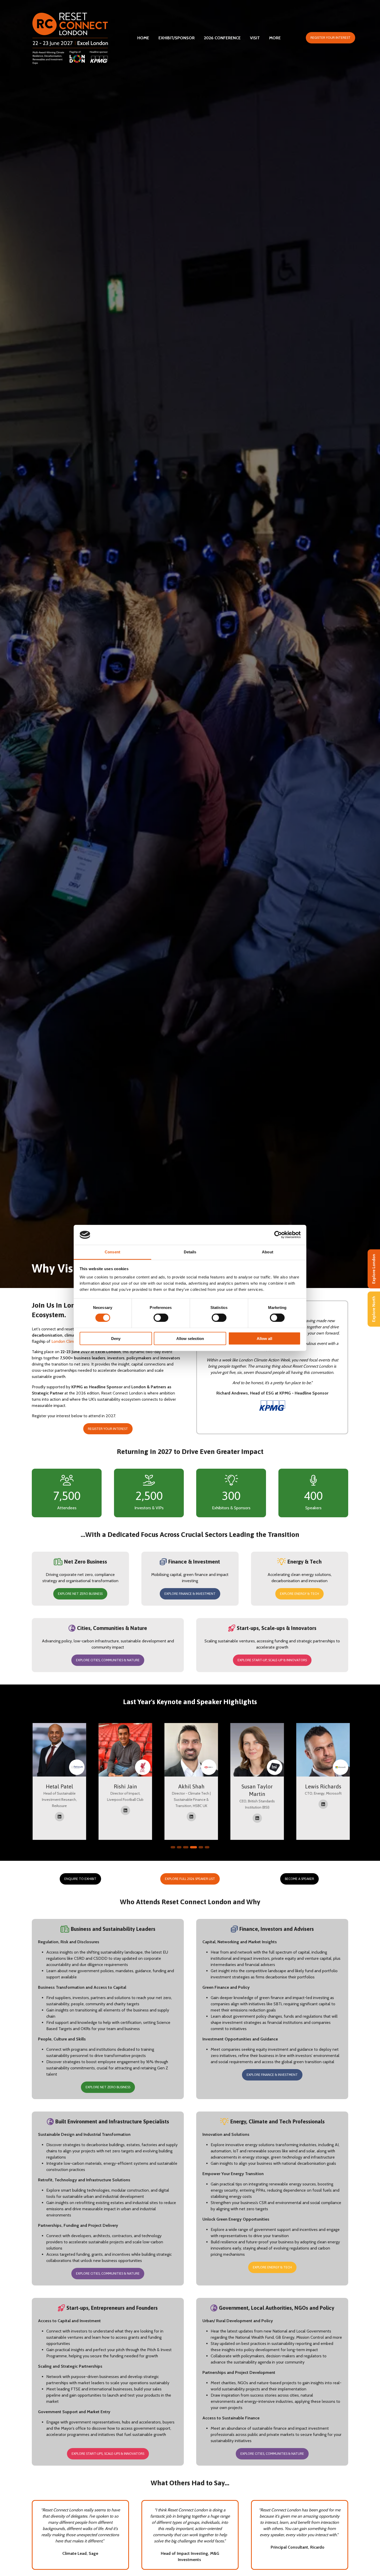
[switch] (161, 1318)
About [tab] (268, 1252)
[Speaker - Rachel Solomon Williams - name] (190, 1781)
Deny (116, 1338)
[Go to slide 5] (199, 1847)
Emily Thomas (125, 1786)
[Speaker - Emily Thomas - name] (124, 1781)
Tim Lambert (322, 1786)
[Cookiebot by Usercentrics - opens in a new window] (278, 1235)
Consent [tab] (112, 1252)
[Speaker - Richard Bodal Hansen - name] (256, 1781)
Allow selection (190, 1338)
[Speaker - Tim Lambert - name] (322, 1781)
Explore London (374, 1269)
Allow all (264, 1338)
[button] (330, 38)
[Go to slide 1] (173, 1847)
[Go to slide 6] (207, 1847)
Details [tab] (190, 1252)
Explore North (374, 1309)
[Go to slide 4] (192, 1847)
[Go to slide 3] (185, 1847)
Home (143, 38)
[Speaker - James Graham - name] (59, 1781)
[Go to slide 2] (179, 1847)
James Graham (59, 1786)
